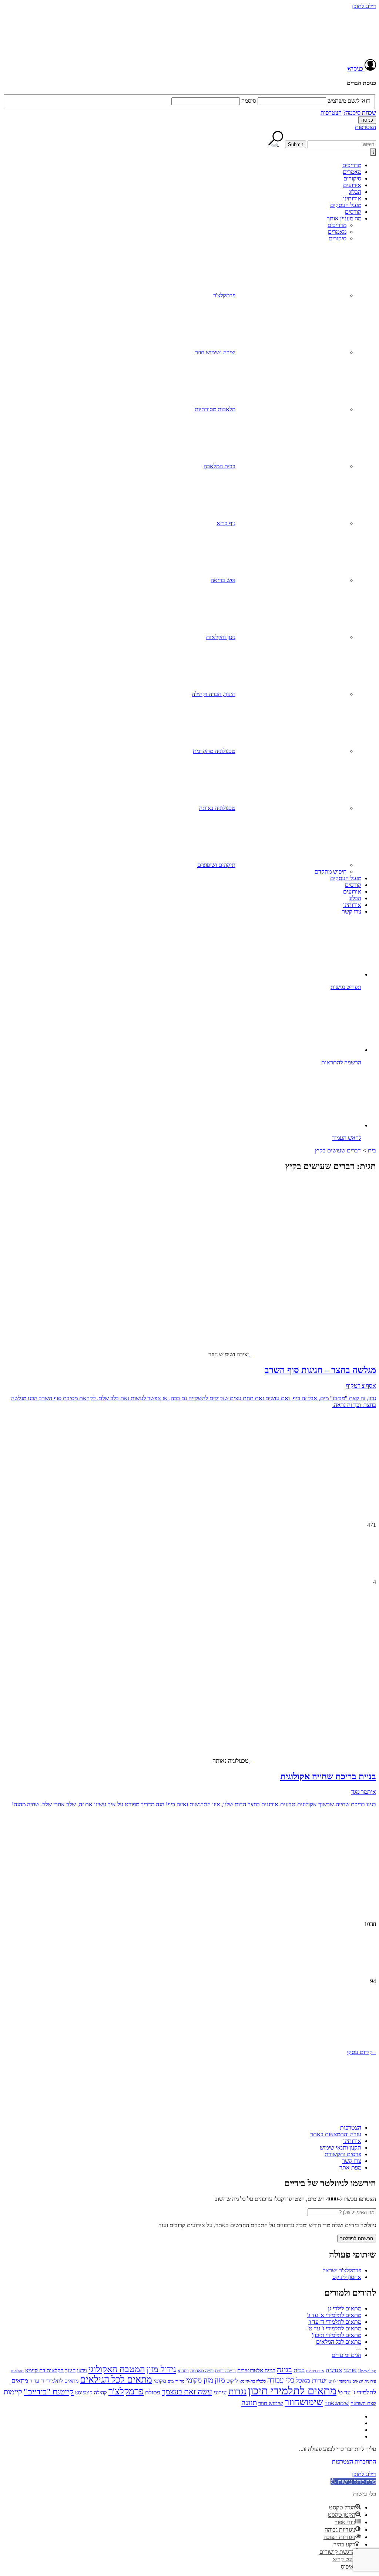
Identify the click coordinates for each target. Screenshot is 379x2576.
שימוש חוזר (271, 2403)
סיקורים (352, 178)
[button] (189, 2020)
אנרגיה (334, 2370)
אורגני (350, 2370)
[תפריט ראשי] (373, 152)
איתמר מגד (364, 1792)
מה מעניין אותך (344, 218)
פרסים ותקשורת (343, 2154)
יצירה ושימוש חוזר (215, 352)
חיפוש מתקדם (331, 872)
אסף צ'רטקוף (361, 1386)
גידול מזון (161, 2369)
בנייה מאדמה (202, 2371)
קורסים (353, 212)
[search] (342, 144)
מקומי (160, 2381)
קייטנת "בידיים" (49, 2392)
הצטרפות (331, 113)
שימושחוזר (304, 2402)
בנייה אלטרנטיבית (256, 2370)
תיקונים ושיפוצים (216, 865)
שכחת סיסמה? (360, 113)
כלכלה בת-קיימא (253, 2381)
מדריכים (352, 165)
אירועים (352, 185)
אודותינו (352, 198)
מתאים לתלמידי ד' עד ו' (335, 2322)
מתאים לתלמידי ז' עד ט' (334, 2328)
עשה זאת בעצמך (187, 2392)
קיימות (13, 2392)
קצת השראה (363, 2403)
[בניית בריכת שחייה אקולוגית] (318, 1698)
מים (171, 2381)
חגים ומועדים (346, 2355)
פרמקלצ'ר (224, 295)
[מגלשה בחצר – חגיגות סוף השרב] (318, 1291)
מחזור (180, 2381)
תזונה (249, 2403)
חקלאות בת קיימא (44, 2370)
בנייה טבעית (225, 2371)
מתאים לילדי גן (345, 2308)
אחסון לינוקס (347, 2277)
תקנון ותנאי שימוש (341, 2148)
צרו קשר (352, 911)
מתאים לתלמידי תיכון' (337, 2335)
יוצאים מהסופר (351, 2381)
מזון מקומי (200, 2380)
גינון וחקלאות (221, 637)
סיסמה (249, 101)
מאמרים (352, 172)
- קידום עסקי (361, 2052)
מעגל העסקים (346, 205)
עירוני (220, 2392)
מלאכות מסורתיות (215, 409)
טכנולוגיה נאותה (217, 808)
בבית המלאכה (219, 466)
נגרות (237, 2391)
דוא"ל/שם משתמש (349, 101)
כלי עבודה (281, 2380)
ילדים (333, 2381)
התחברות (365, 2462)
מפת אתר (350, 2168)
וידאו (82, 2371)
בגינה (284, 2370)
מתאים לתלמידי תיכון (292, 2391)
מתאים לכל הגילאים (339, 2342)
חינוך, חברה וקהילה (214, 694)
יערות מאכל (311, 2380)
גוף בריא (226, 523)
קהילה (100, 2393)
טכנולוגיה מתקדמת (214, 751)
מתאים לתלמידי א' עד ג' (334, 2315)
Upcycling (367, 2371)
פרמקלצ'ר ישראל (342, 2270)
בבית (299, 2370)
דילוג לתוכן (364, 6)
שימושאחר (337, 2403)
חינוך (70, 2371)
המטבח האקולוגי (117, 2369)
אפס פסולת (315, 2371)
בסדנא (183, 2371)
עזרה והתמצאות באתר (336, 2134)
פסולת (153, 2392)
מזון (220, 2380)
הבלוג (355, 192)
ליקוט (232, 2381)
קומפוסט (84, 2393)
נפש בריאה (223, 580)
